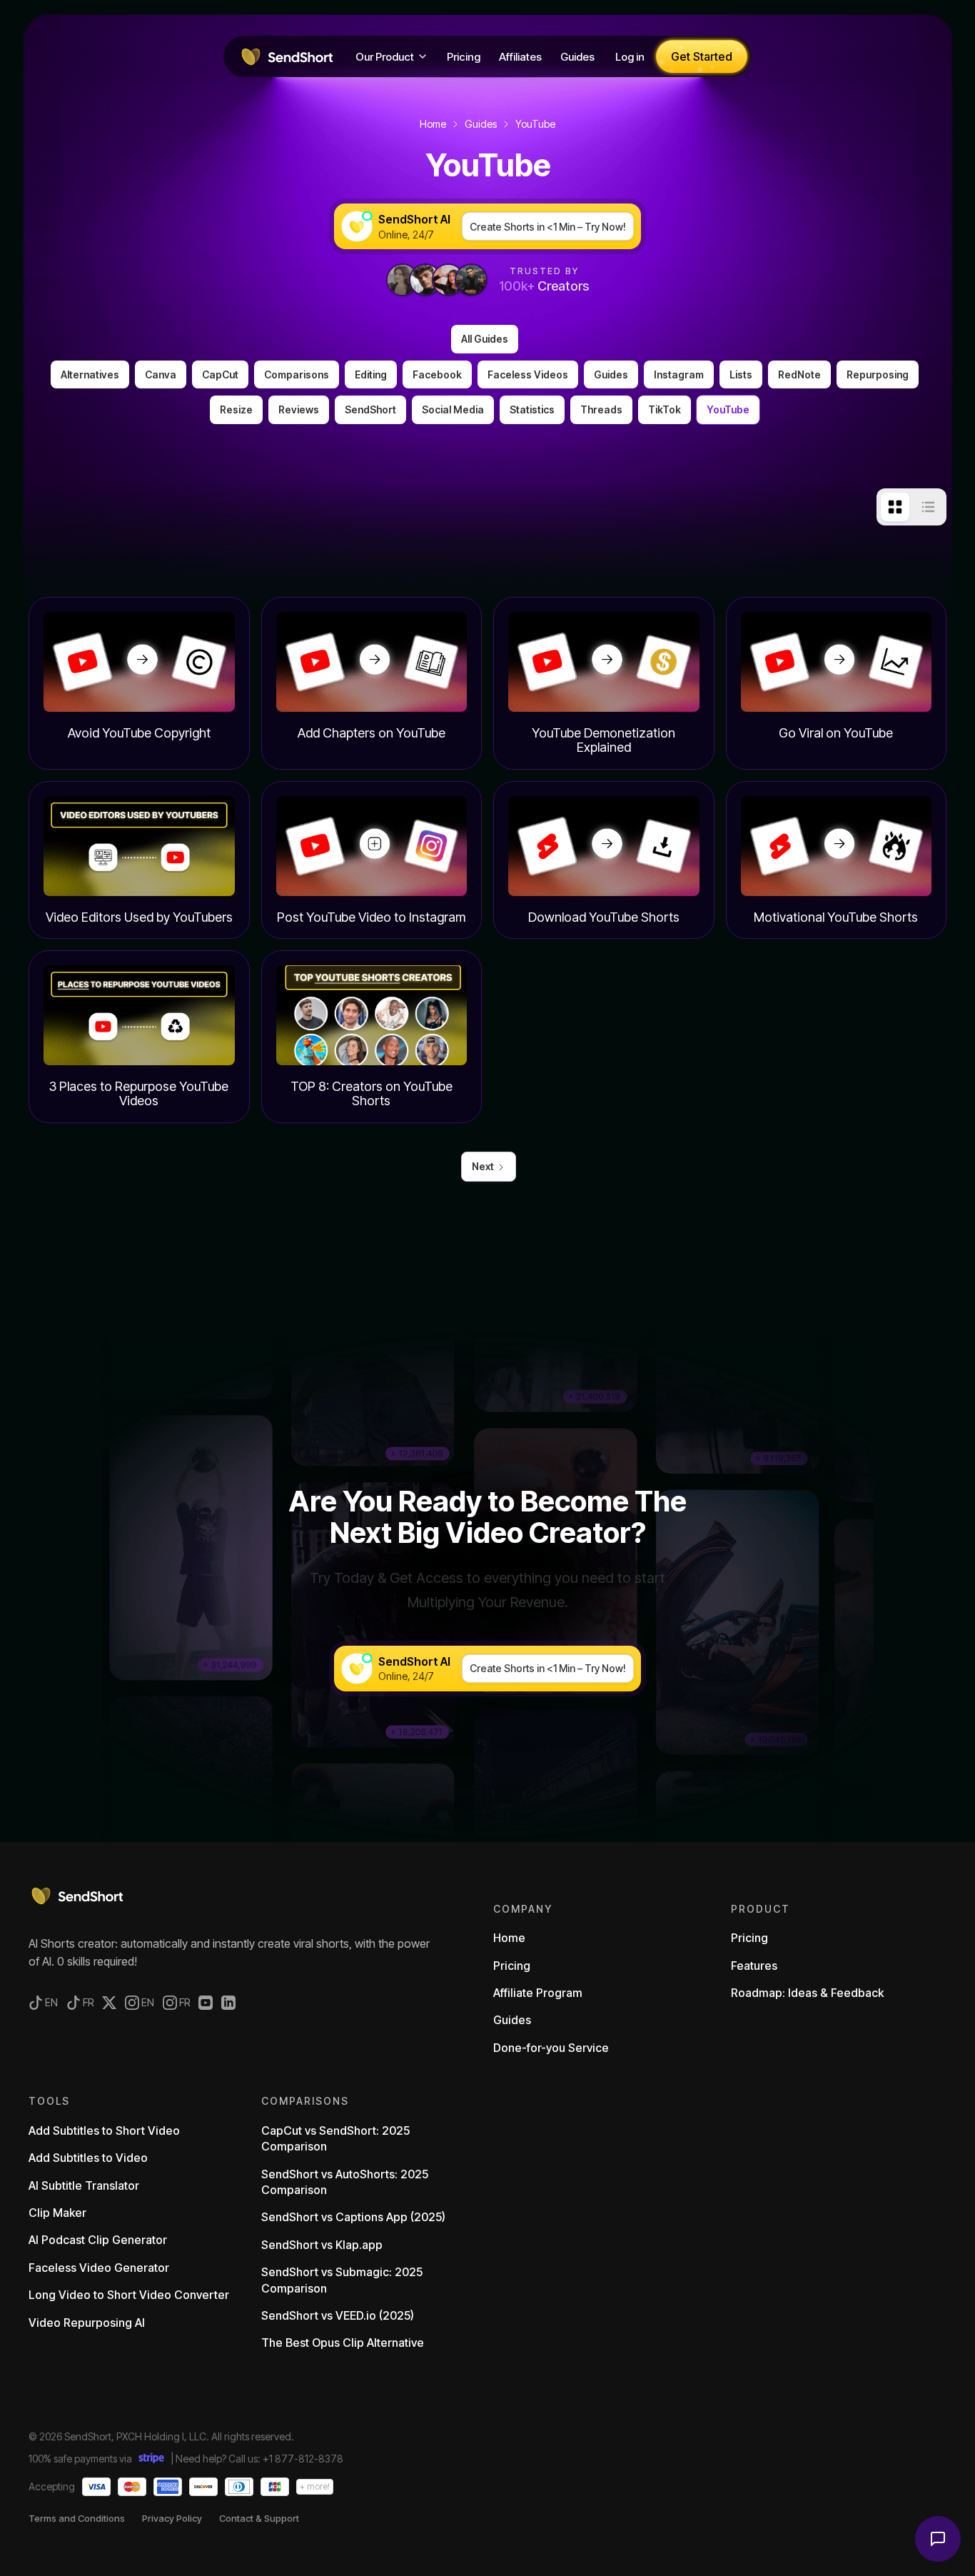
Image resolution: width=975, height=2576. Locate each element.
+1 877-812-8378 (303, 2459)
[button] (392, 56)
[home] (286, 56)
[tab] (895, 507)
